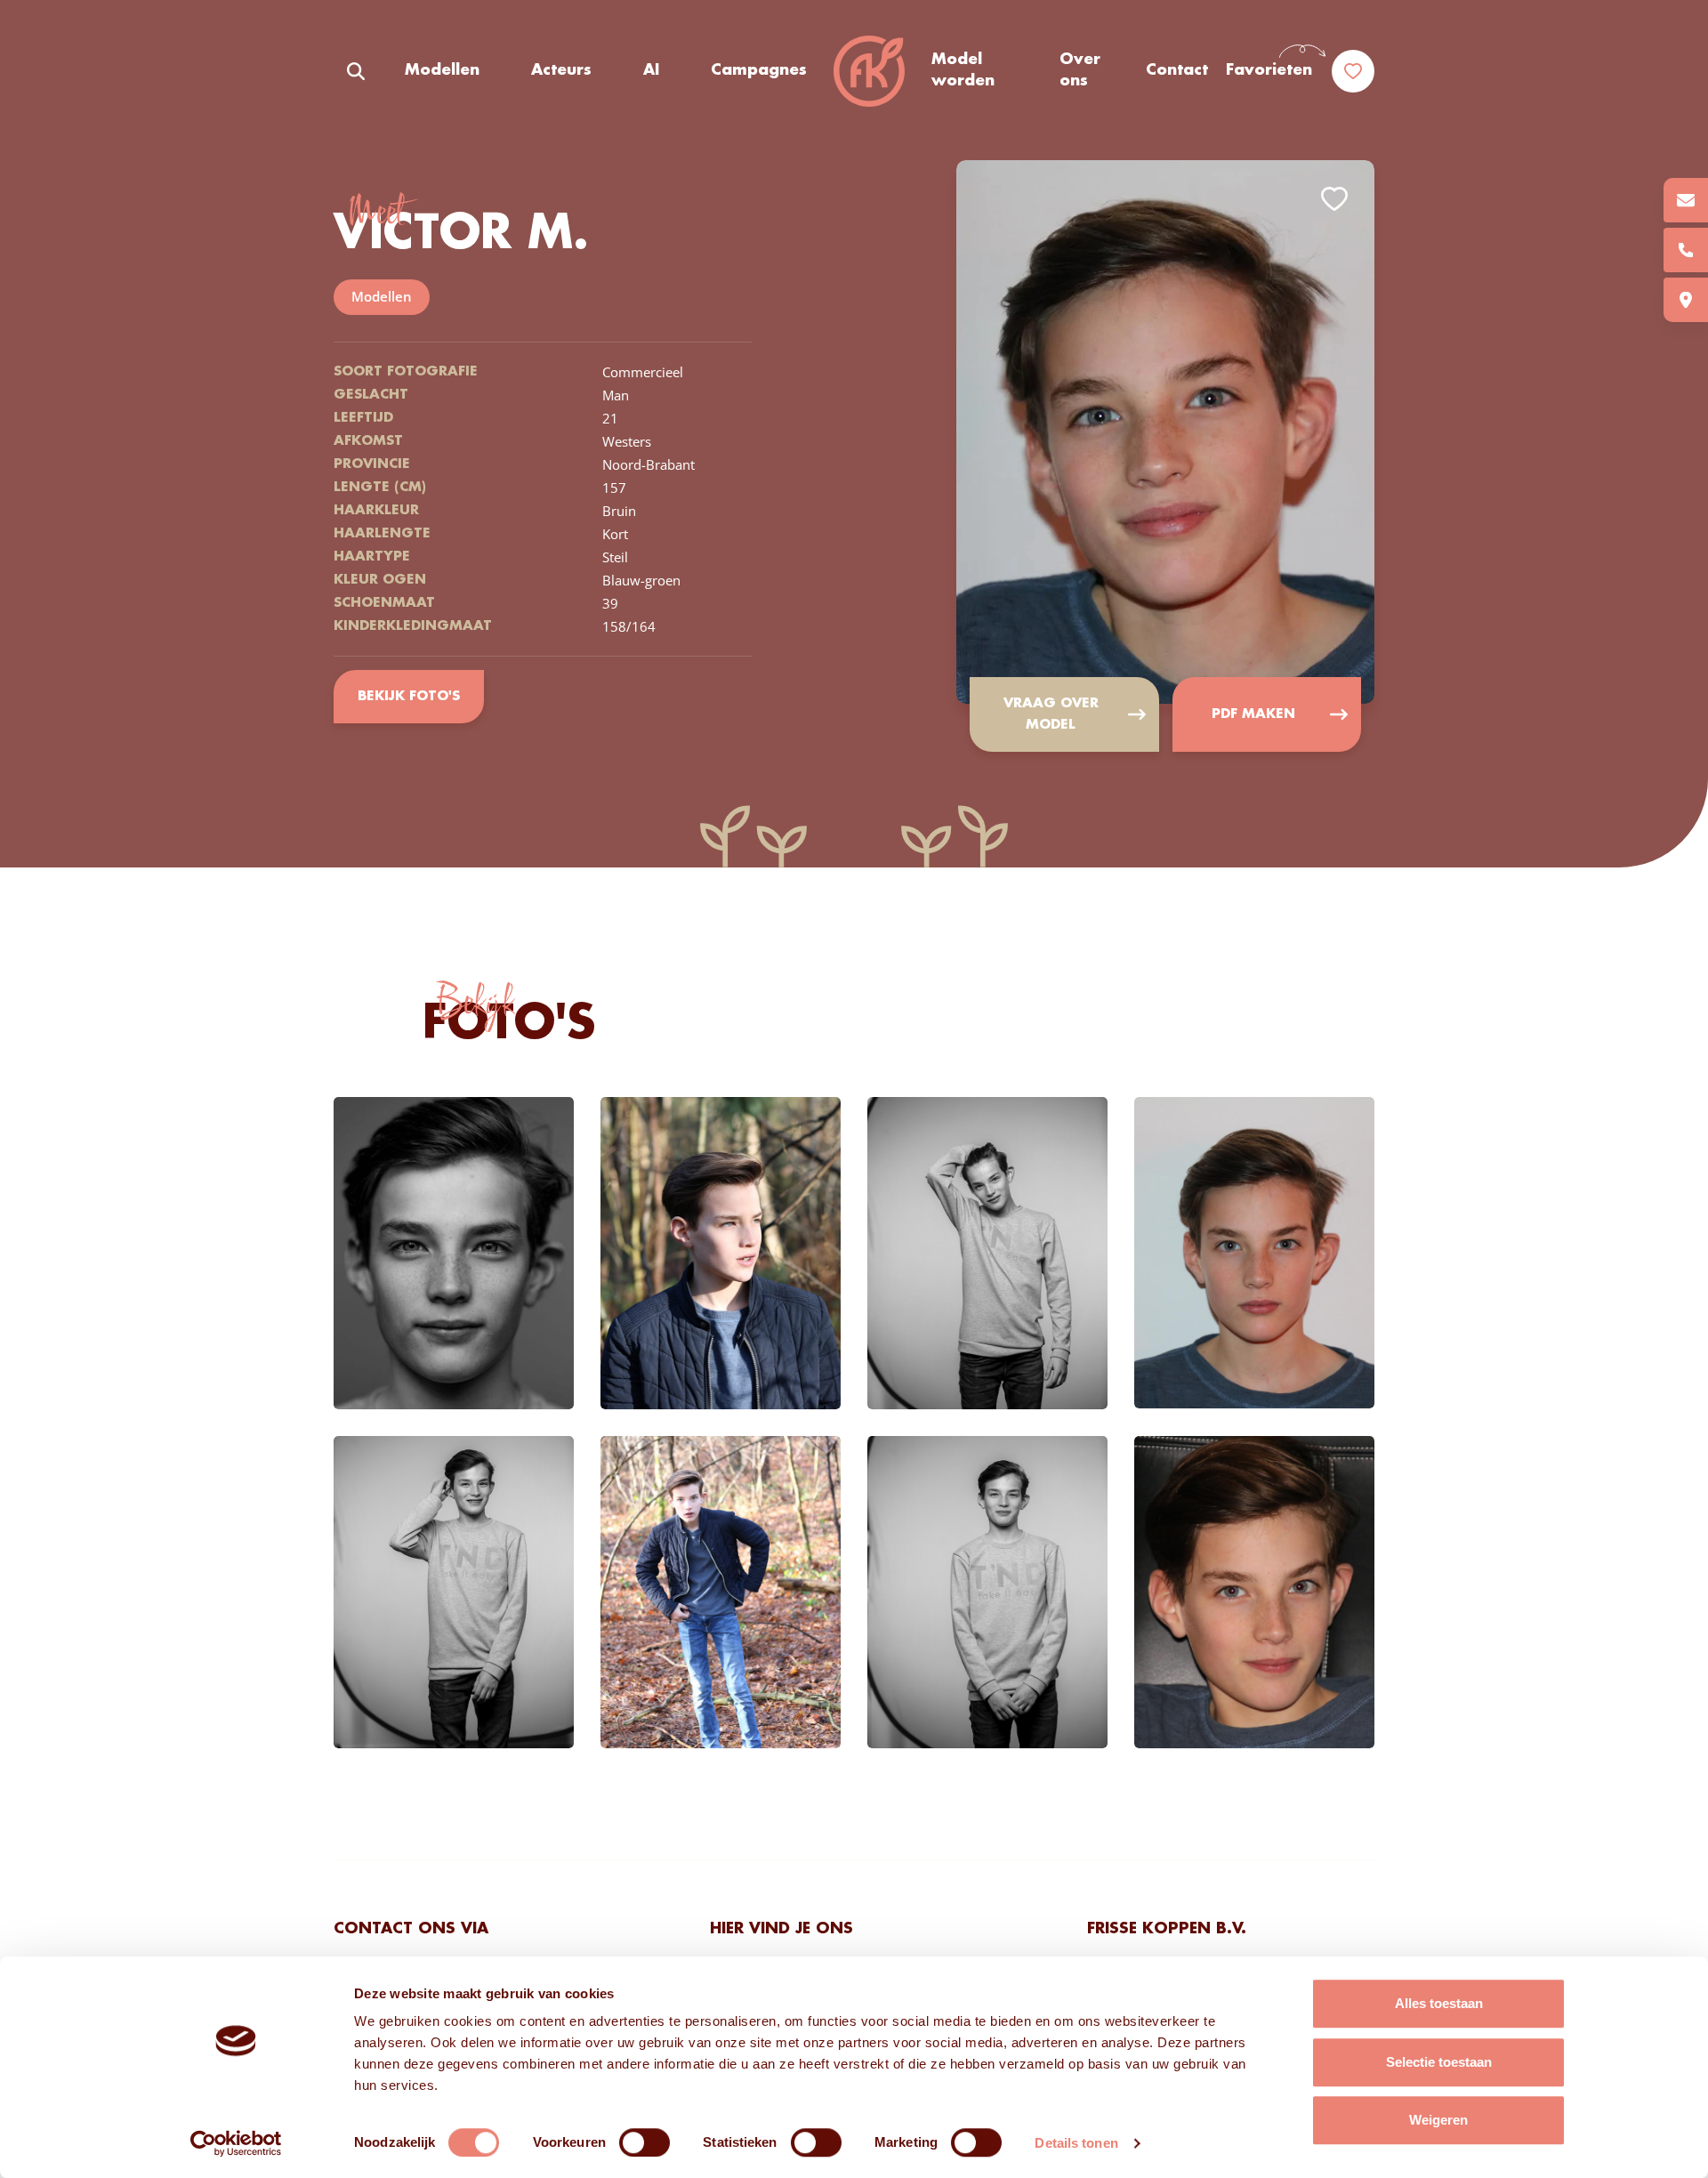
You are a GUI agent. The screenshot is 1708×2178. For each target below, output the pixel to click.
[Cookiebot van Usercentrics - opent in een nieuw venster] (236, 2143)
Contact (1177, 70)
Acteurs (561, 70)
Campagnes (759, 70)
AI (651, 70)
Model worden (963, 70)
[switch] (645, 2142)
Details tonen (1076, 2143)
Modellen (442, 70)
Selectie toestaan (1439, 2062)
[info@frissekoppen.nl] (1686, 200)
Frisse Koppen (869, 71)
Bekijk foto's (409, 697)
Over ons (1080, 70)
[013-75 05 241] (1686, 250)
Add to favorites (1334, 199)
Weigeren (1438, 2120)
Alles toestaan (1439, 2003)
